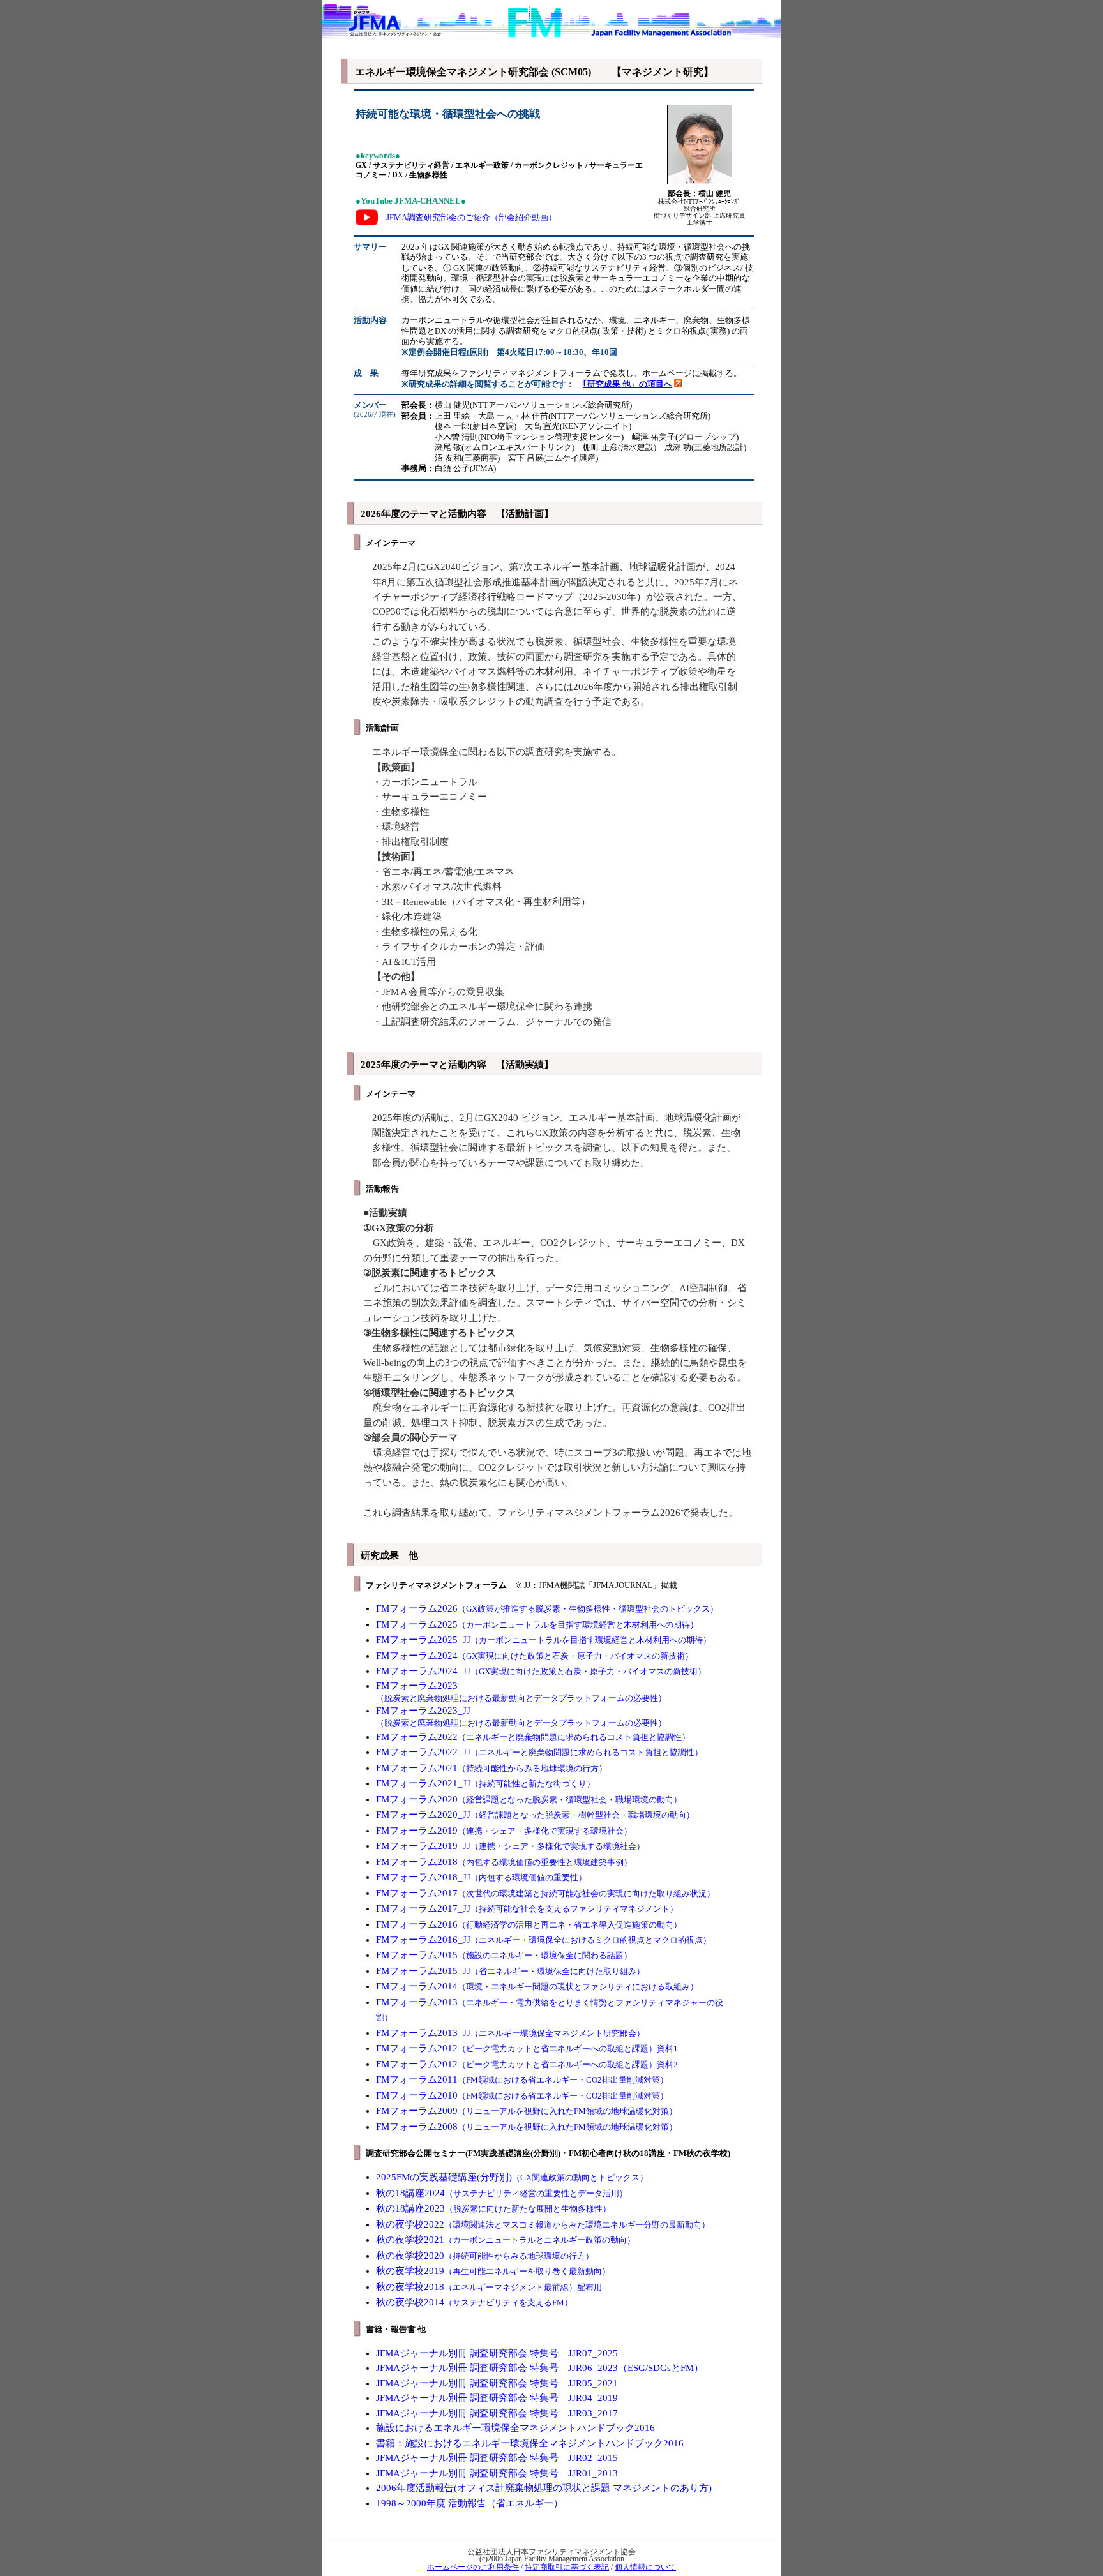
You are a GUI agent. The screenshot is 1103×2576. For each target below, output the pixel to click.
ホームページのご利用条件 (473, 2567)
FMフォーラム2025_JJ (544, 1640)
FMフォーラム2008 (527, 2127)
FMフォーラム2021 (491, 1768)
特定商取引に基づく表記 (567, 2567)
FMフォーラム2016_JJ (544, 1940)
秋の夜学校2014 (474, 2302)
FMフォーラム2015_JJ (510, 1971)
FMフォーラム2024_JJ (541, 1671)
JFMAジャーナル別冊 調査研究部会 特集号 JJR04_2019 (497, 2398)
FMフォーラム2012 (527, 2048)
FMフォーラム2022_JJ (539, 1752)
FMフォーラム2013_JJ (510, 2033)
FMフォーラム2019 (504, 1831)
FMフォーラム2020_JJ (535, 1815)
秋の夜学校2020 (485, 2256)
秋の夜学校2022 (543, 2224)
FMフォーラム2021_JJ (485, 1783)
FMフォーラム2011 (522, 2079)
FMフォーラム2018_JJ (481, 1877)
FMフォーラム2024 (535, 1656)
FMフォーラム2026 (547, 1608)
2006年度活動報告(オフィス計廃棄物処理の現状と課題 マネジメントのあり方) (544, 2488)
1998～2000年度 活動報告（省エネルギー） (469, 2503)
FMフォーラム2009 (527, 2111)
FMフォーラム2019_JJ (510, 1846)
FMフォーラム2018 (504, 1862)
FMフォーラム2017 (545, 1893)
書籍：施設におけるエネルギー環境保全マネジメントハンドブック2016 (530, 2443)
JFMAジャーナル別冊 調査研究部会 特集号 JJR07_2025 (497, 2353)
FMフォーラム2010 (522, 2095)
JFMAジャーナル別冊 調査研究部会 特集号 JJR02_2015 (497, 2458)
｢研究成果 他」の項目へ (627, 384)
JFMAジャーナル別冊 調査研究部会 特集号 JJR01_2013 (497, 2473)
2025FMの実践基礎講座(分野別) (512, 2177)
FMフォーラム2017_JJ (527, 1908)
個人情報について (645, 2567)
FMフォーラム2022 (533, 1737)
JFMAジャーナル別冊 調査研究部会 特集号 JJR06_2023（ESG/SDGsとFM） (540, 2368)
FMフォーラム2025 (537, 1624)
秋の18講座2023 (493, 2208)
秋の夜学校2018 (489, 2287)
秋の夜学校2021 (506, 2240)
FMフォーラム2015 (504, 1955)
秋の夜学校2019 (493, 2271)
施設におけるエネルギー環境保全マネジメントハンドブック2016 (515, 2428)
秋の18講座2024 (502, 2193)
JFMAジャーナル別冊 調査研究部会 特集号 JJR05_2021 (497, 2383)
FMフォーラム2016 (529, 1924)
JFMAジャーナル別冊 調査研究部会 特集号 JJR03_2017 (497, 2413)
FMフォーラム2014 (537, 1986)
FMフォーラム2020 (529, 1799)
